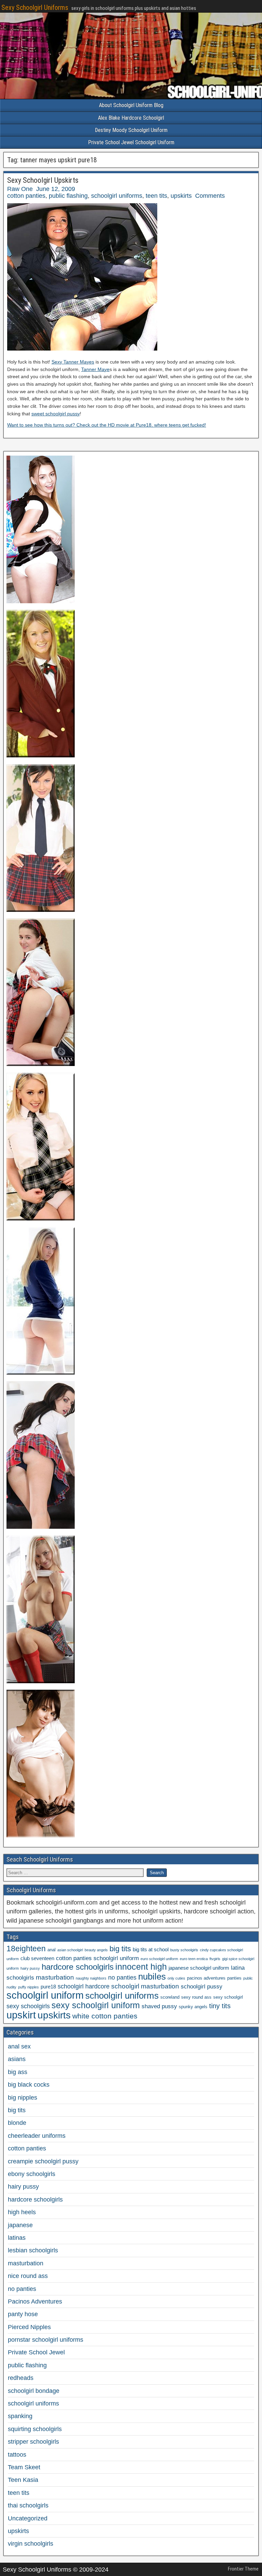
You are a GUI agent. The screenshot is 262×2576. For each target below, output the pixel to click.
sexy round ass (196, 1997)
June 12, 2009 (56, 189)
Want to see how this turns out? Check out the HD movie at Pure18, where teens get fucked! (107, 425)
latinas (17, 2238)
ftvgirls (215, 1959)
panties (234, 1978)
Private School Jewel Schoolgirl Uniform (131, 142)
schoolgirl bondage (34, 2391)
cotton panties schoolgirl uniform (97, 1958)
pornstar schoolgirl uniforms (46, 2340)
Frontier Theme (243, 2569)
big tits (120, 1949)
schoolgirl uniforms (117, 196)
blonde (17, 2123)
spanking (20, 2416)
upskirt (21, 2015)
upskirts (181, 196)
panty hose (23, 2314)
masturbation (55, 1977)
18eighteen (26, 1949)
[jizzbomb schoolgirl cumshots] (41, 1218)
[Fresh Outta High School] (41, 910)
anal (52, 1950)
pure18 (48, 1987)
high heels (22, 2212)
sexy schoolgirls (28, 2006)
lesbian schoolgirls (33, 2250)
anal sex (19, 2046)
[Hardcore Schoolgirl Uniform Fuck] (41, 601)
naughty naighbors (91, 1978)
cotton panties (26, 196)
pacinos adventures (206, 1978)
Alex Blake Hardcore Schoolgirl (131, 118)
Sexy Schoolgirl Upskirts (43, 180)
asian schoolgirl (70, 1950)
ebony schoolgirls (32, 2174)
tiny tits (220, 2006)
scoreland (170, 1997)
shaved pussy (159, 2006)
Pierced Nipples (29, 2327)
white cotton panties (105, 2016)
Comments (210, 196)
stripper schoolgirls (33, 2442)
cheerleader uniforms (37, 2136)
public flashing (68, 196)
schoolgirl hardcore (84, 1986)
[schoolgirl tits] (41, 1681)
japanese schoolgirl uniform (199, 1968)
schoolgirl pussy (202, 1987)
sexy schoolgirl (228, 1997)
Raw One (20, 189)
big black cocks (29, 2085)
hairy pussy (30, 1968)
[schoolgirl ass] (41, 1527)
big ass (18, 2072)
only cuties (176, 1978)
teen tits (156, 196)
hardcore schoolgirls (78, 1967)
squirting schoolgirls (35, 2429)
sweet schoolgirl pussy (56, 414)
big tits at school (151, 1949)
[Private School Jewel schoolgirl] (41, 755)
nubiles (152, 1977)
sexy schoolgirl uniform (96, 2005)
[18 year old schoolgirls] (41, 1373)
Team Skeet (24, 2467)
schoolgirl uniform (45, 1995)
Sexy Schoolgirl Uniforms (35, 8)
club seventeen (37, 1958)
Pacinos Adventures (35, 2301)
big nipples (23, 2098)
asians (17, 2059)
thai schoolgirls (28, 2505)
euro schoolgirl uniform (159, 1959)
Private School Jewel (36, 2352)
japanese (20, 2225)
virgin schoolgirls (31, 2544)
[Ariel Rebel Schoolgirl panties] (41, 1835)
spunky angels (193, 2007)
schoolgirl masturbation (145, 1986)
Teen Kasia (23, 2480)
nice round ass (28, 2276)
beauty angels (96, 1950)
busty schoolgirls (184, 1950)
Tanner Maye (95, 369)
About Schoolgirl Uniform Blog (131, 105)
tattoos (17, 2455)
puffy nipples (28, 1987)
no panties (122, 1978)
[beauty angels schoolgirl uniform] (41, 1064)
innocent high (141, 1967)
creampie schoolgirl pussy (43, 2161)
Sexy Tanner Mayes (73, 362)
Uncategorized (28, 2518)
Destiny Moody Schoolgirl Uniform (131, 130)
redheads (21, 2378)
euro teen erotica (194, 1959)
